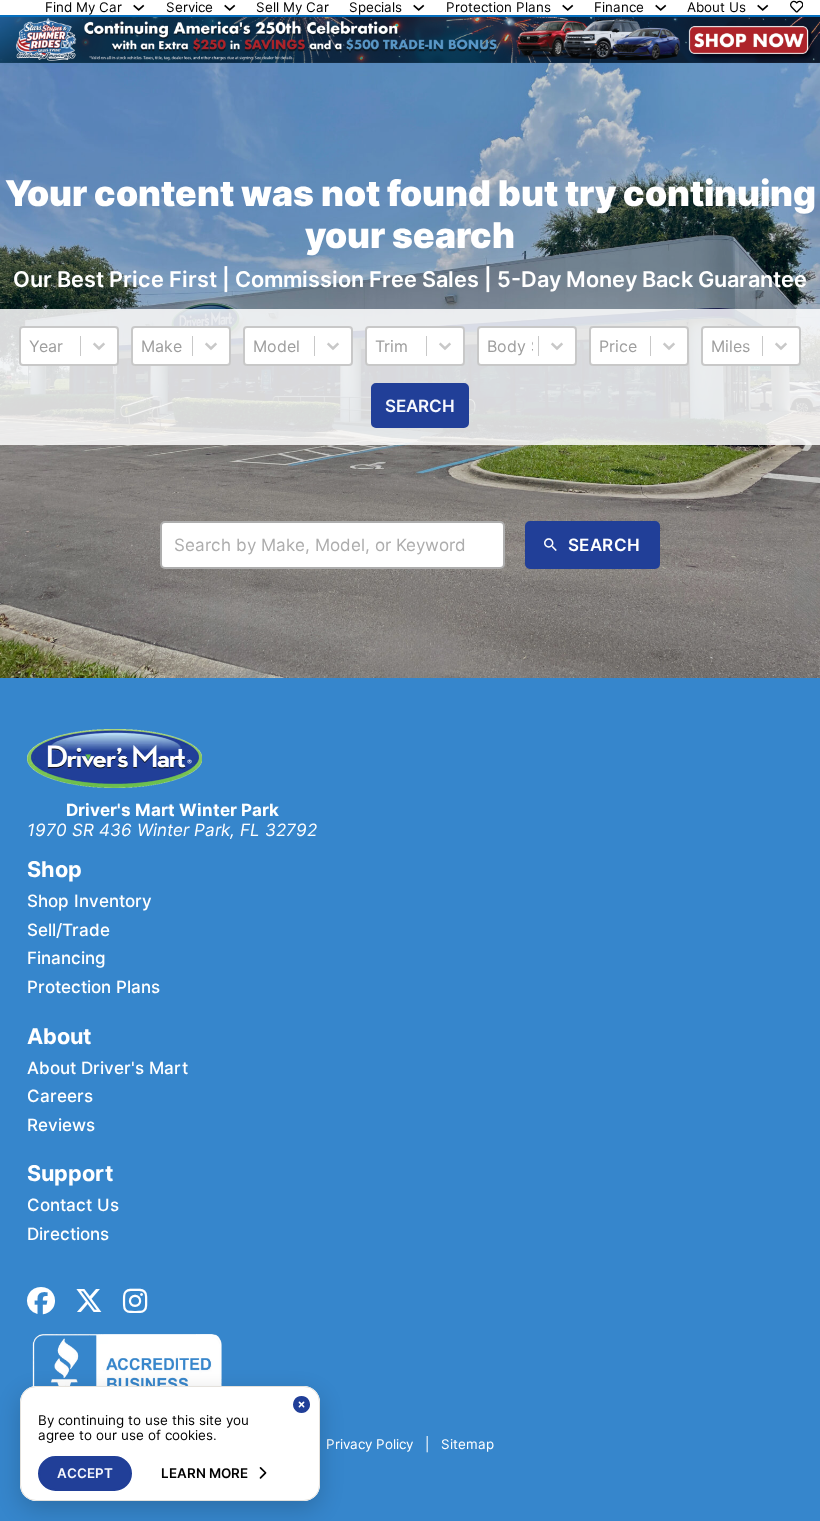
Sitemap (467, 1444)
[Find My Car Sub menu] (138, 7)
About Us (716, 7)
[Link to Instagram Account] (135, 1301)
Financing (66, 958)
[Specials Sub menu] (418, 7)
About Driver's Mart (107, 1068)
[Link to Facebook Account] (41, 1301)
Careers (60, 1096)
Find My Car (83, 7)
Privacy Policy (369, 1444)
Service (189, 7)
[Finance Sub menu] (660, 7)
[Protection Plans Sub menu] (567, 7)
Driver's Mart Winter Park (172, 809)
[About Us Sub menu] (762, 7)
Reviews (61, 1125)
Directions (68, 1234)
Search (420, 405)
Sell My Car (292, 7)
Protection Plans (498, 7)
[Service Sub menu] (229, 7)
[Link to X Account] (89, 1301)
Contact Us (73, 1205)
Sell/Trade (68, 930)
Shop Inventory (89, 901)
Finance (619, 7)
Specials (375, 7)
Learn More (204, 1473)
